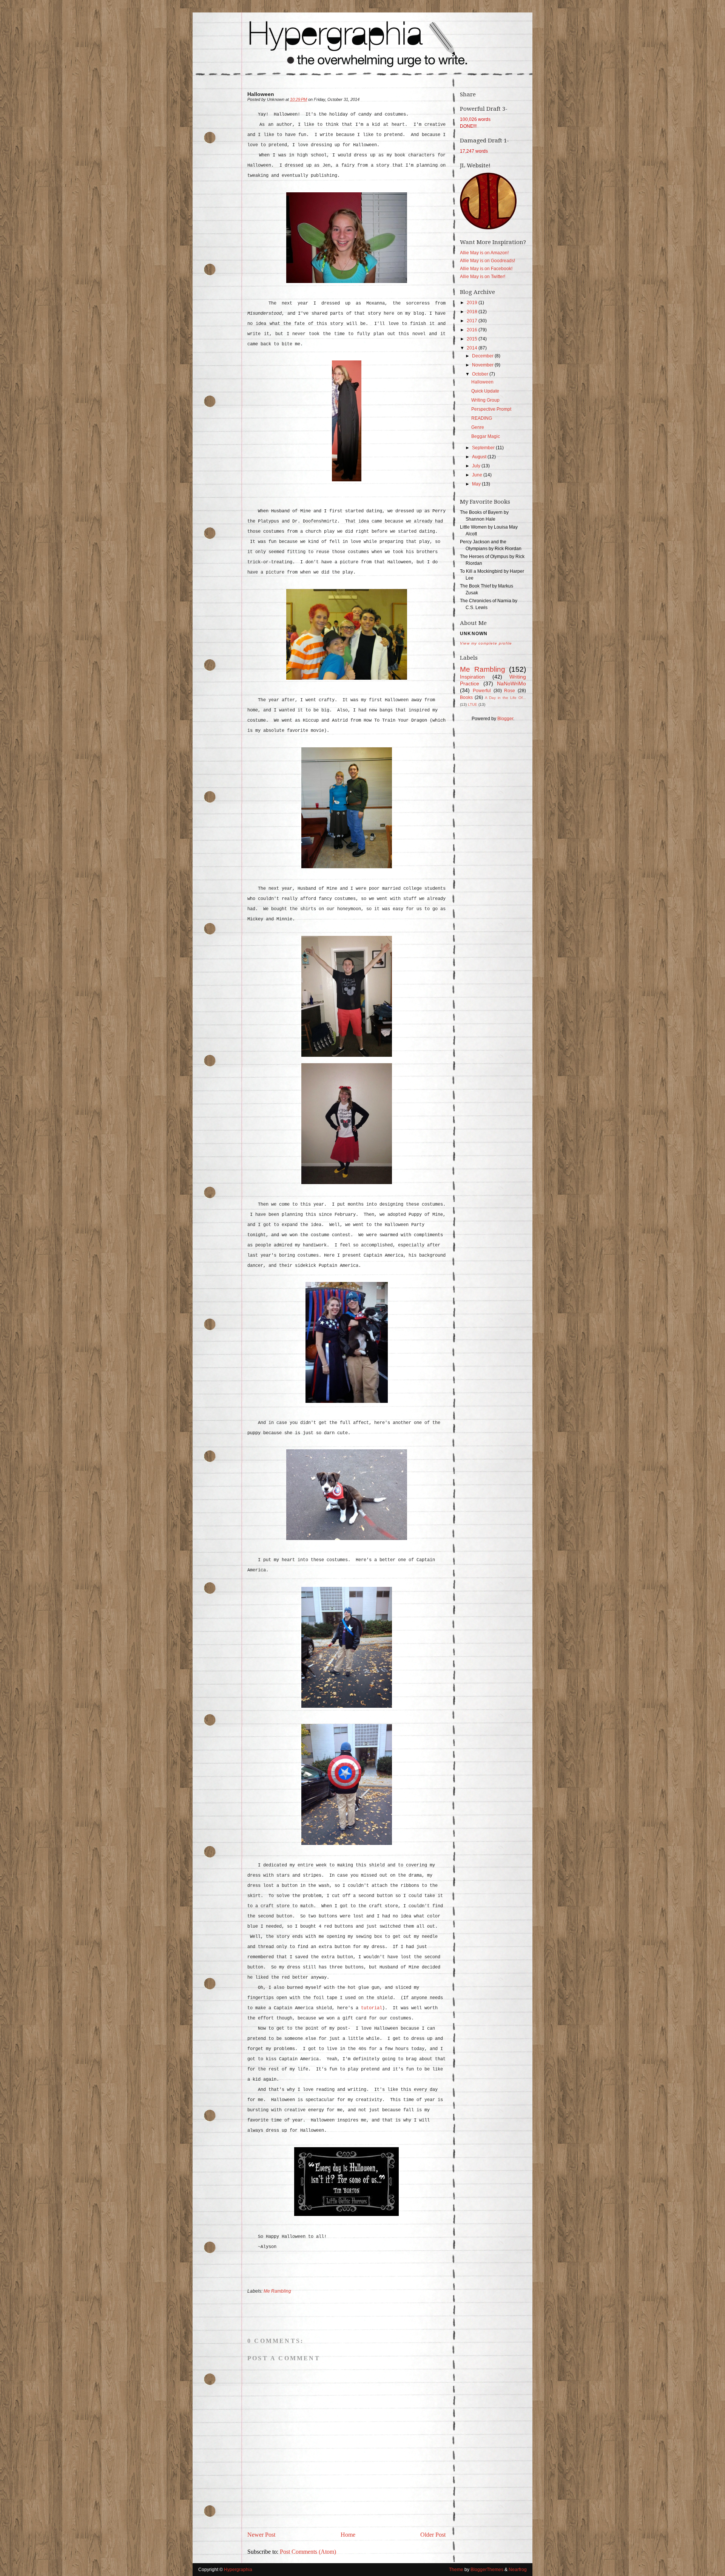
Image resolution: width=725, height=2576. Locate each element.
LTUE (473, 704)
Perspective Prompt (491, 409)
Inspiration (472, 677)
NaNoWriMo (511, 683)
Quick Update (485, 391)
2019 (473, 303)
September (484, 448)
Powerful (482, 691)
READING (482, 418)
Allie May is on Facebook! (486, 269)
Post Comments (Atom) (308, 2552)
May (477, 484)
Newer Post (261, 2535)
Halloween (482, 382)
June (478, 475)
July (477, 466)
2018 (473, 312)
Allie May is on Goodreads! (487, 261)
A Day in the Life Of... (505, 698)
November (483, 365)
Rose (510, 691)
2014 (473, 348)
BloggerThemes (487, 2570)
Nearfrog (517, 2570)
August (480, 457)
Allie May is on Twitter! (483, 277)
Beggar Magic (486, 436)
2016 (473, 330)
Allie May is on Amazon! (484, 253)
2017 (473, 321)
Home (348, 2535)
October (481, 374)
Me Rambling (277, 2291)
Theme (456, 2570)
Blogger (505, 719)
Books (466, 697)
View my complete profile (486, 643)
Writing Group (485, 400)
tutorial (372, 2008)
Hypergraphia (238, 2570)
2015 (473, 339)
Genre (478, 427)
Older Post (433, 2535)
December (483, 356)
